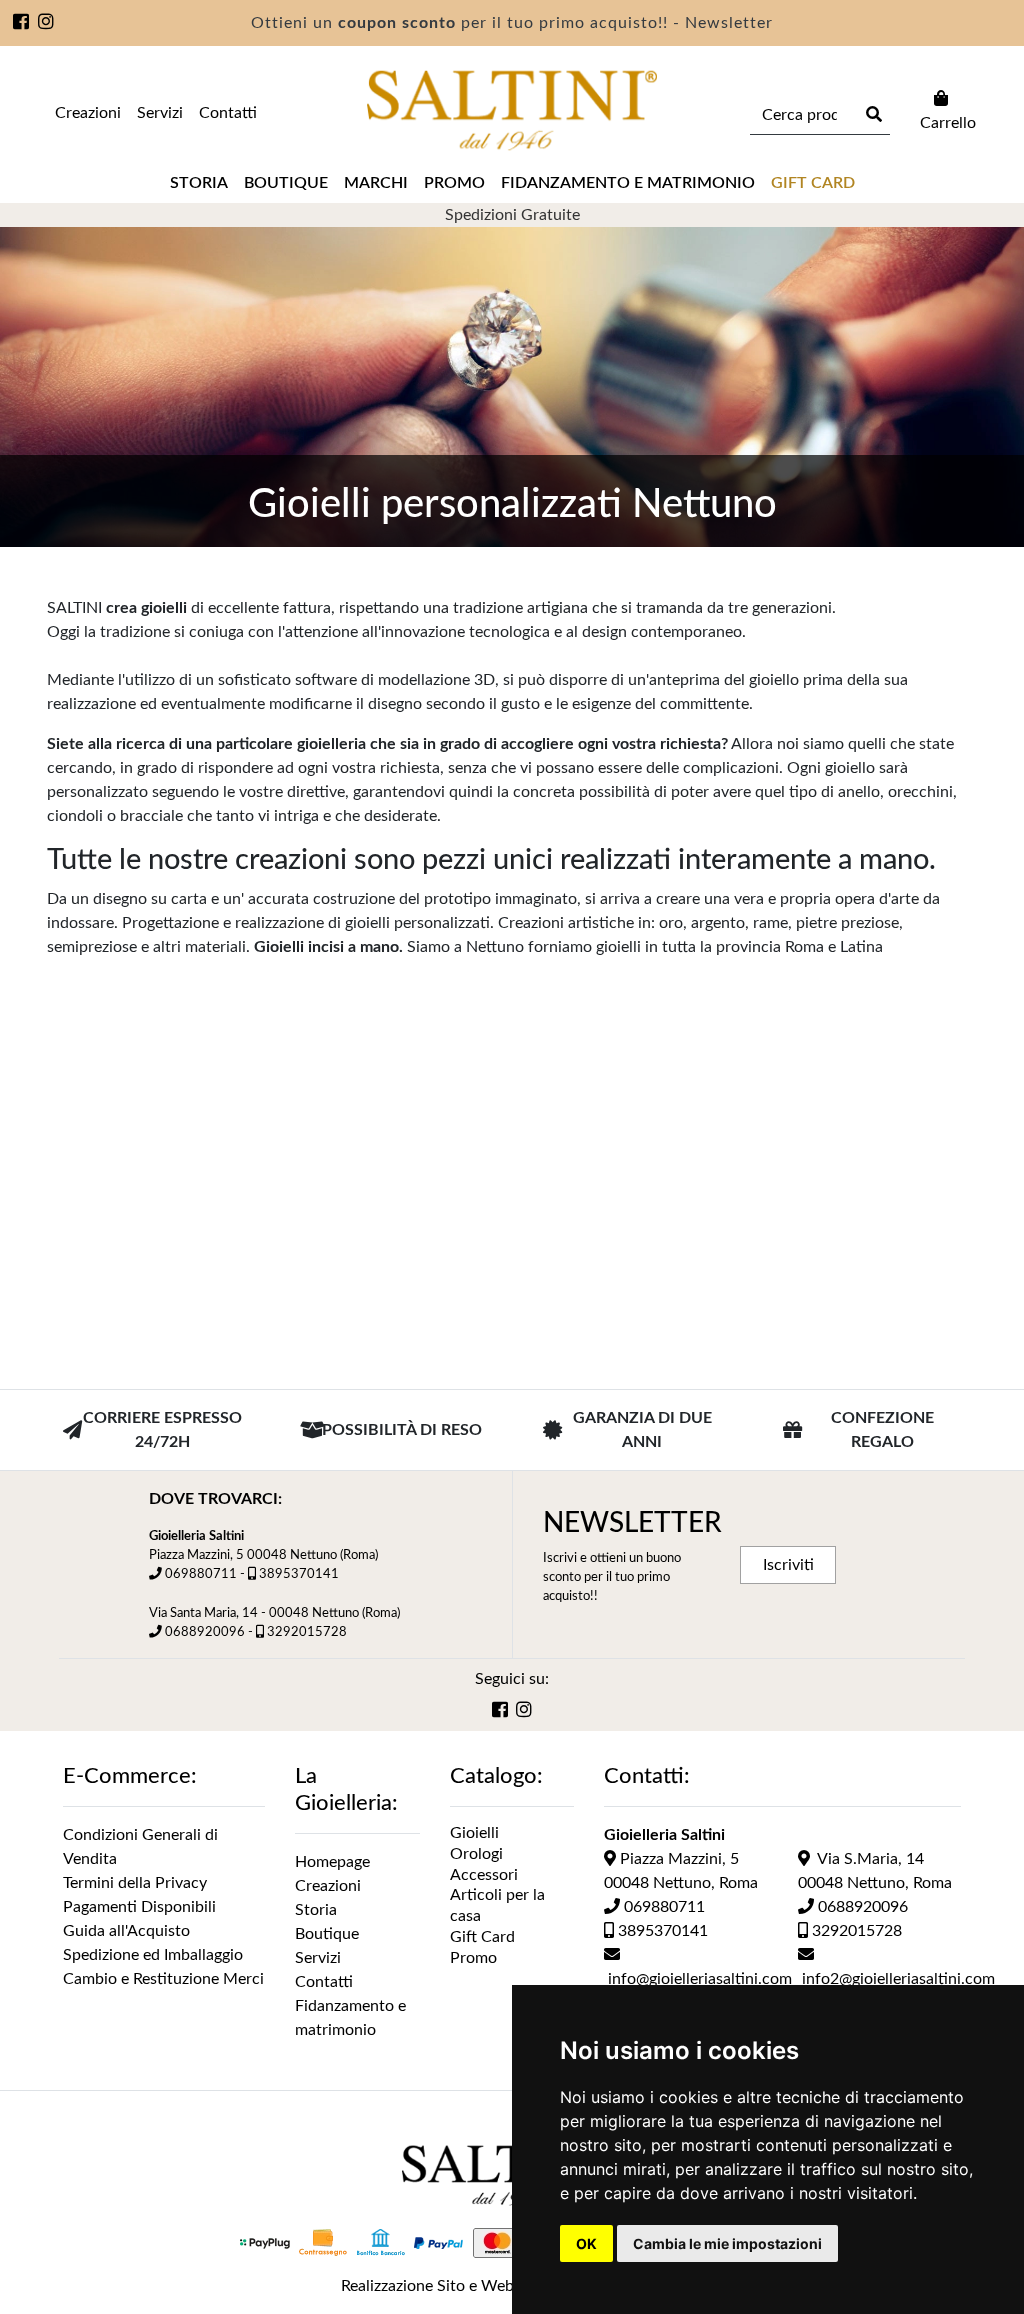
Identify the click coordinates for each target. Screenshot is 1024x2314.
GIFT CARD (813, 183)
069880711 (201, 1574)
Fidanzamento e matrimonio (628, 183)
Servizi (160, 113)
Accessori (484, 1875)
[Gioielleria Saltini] (512, 110)
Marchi (376, 183)
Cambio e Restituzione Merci (163, 1979)
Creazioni (88, 113)
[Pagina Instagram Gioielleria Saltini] (46, 24)
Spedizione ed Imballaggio (153, 1955)
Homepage (332, 1862)
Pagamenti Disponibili (139, 1907)
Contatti (228, 113)
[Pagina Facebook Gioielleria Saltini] (21, 24)
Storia (199, 183)
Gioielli (474, 1833)
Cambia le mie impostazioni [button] (727, 2243)
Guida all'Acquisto (126, 1931)
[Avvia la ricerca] (871, 115)
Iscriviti (788, 1565)
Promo (454, 183)
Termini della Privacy (135, 1883)
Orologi (476, 1854)
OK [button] (586, 2243)
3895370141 (299, 1574)
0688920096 (205, 1632)
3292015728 (307, 1632)
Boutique (286, 183)
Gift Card (482, 1937)
